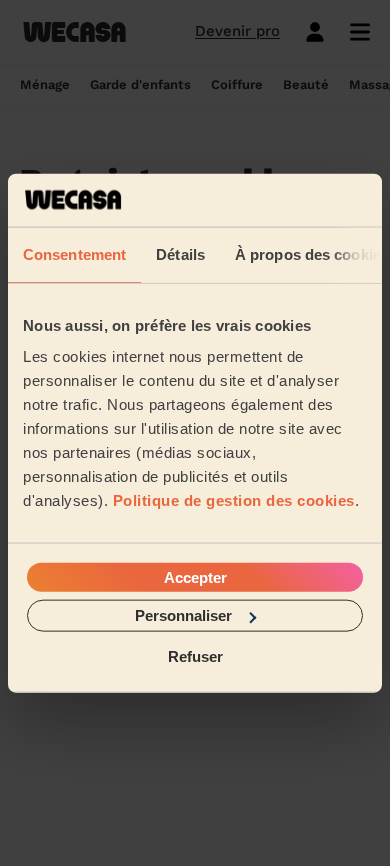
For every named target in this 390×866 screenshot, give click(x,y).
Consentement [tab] (74, 253)
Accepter (195, 577)
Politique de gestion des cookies (234, 500)
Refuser (195, 655)
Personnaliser (183, 615)
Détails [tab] (180, 253)
